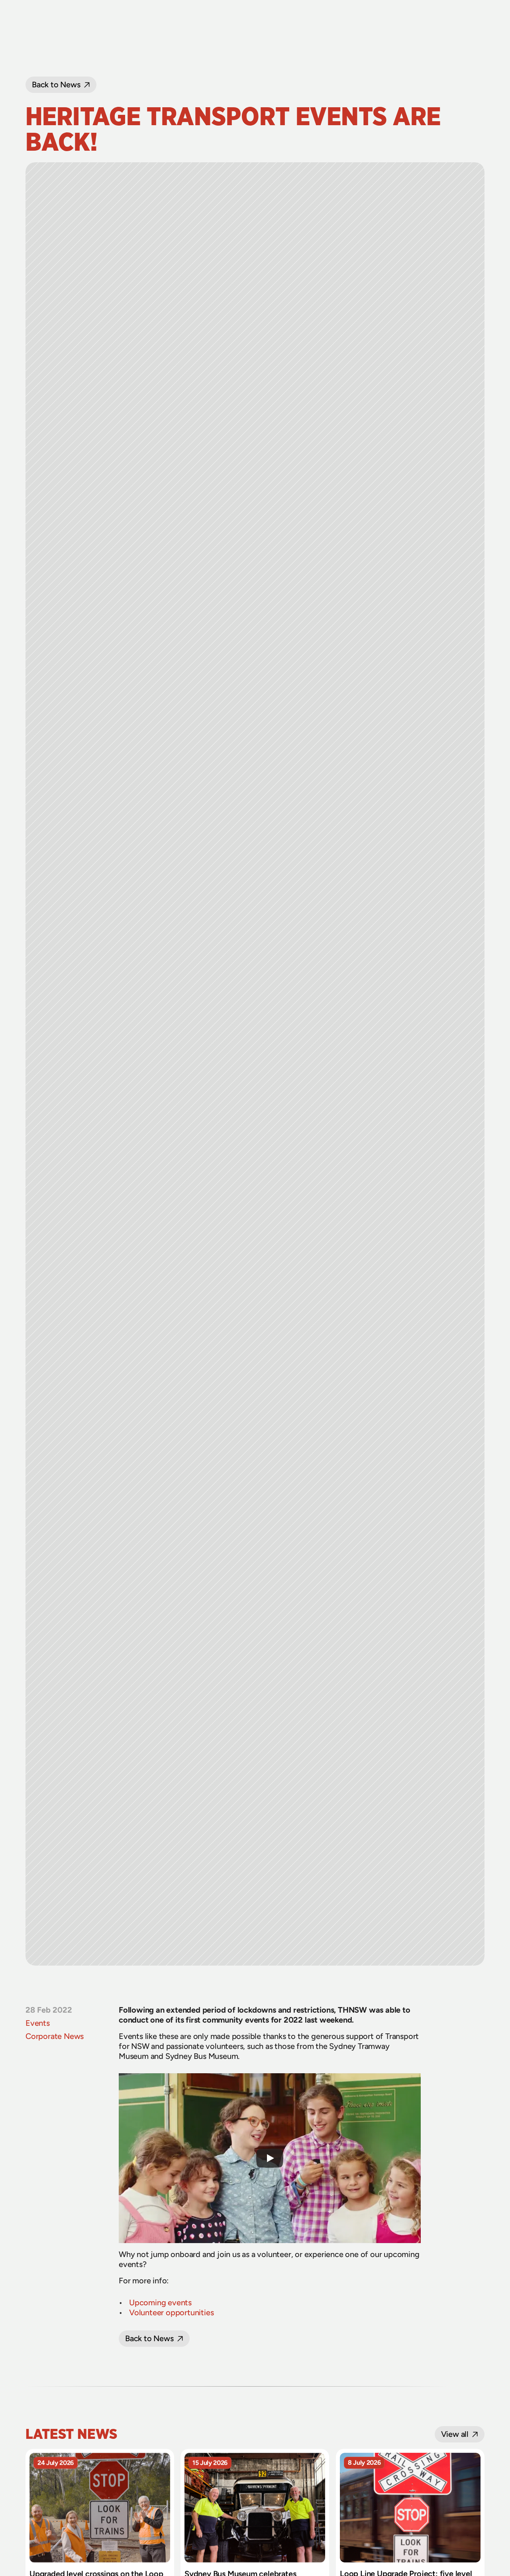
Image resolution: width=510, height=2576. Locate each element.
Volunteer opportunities (171, 2312)
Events (38, 2023)
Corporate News (55, 2036)
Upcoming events (160, 2302)
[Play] (270, 2158)
